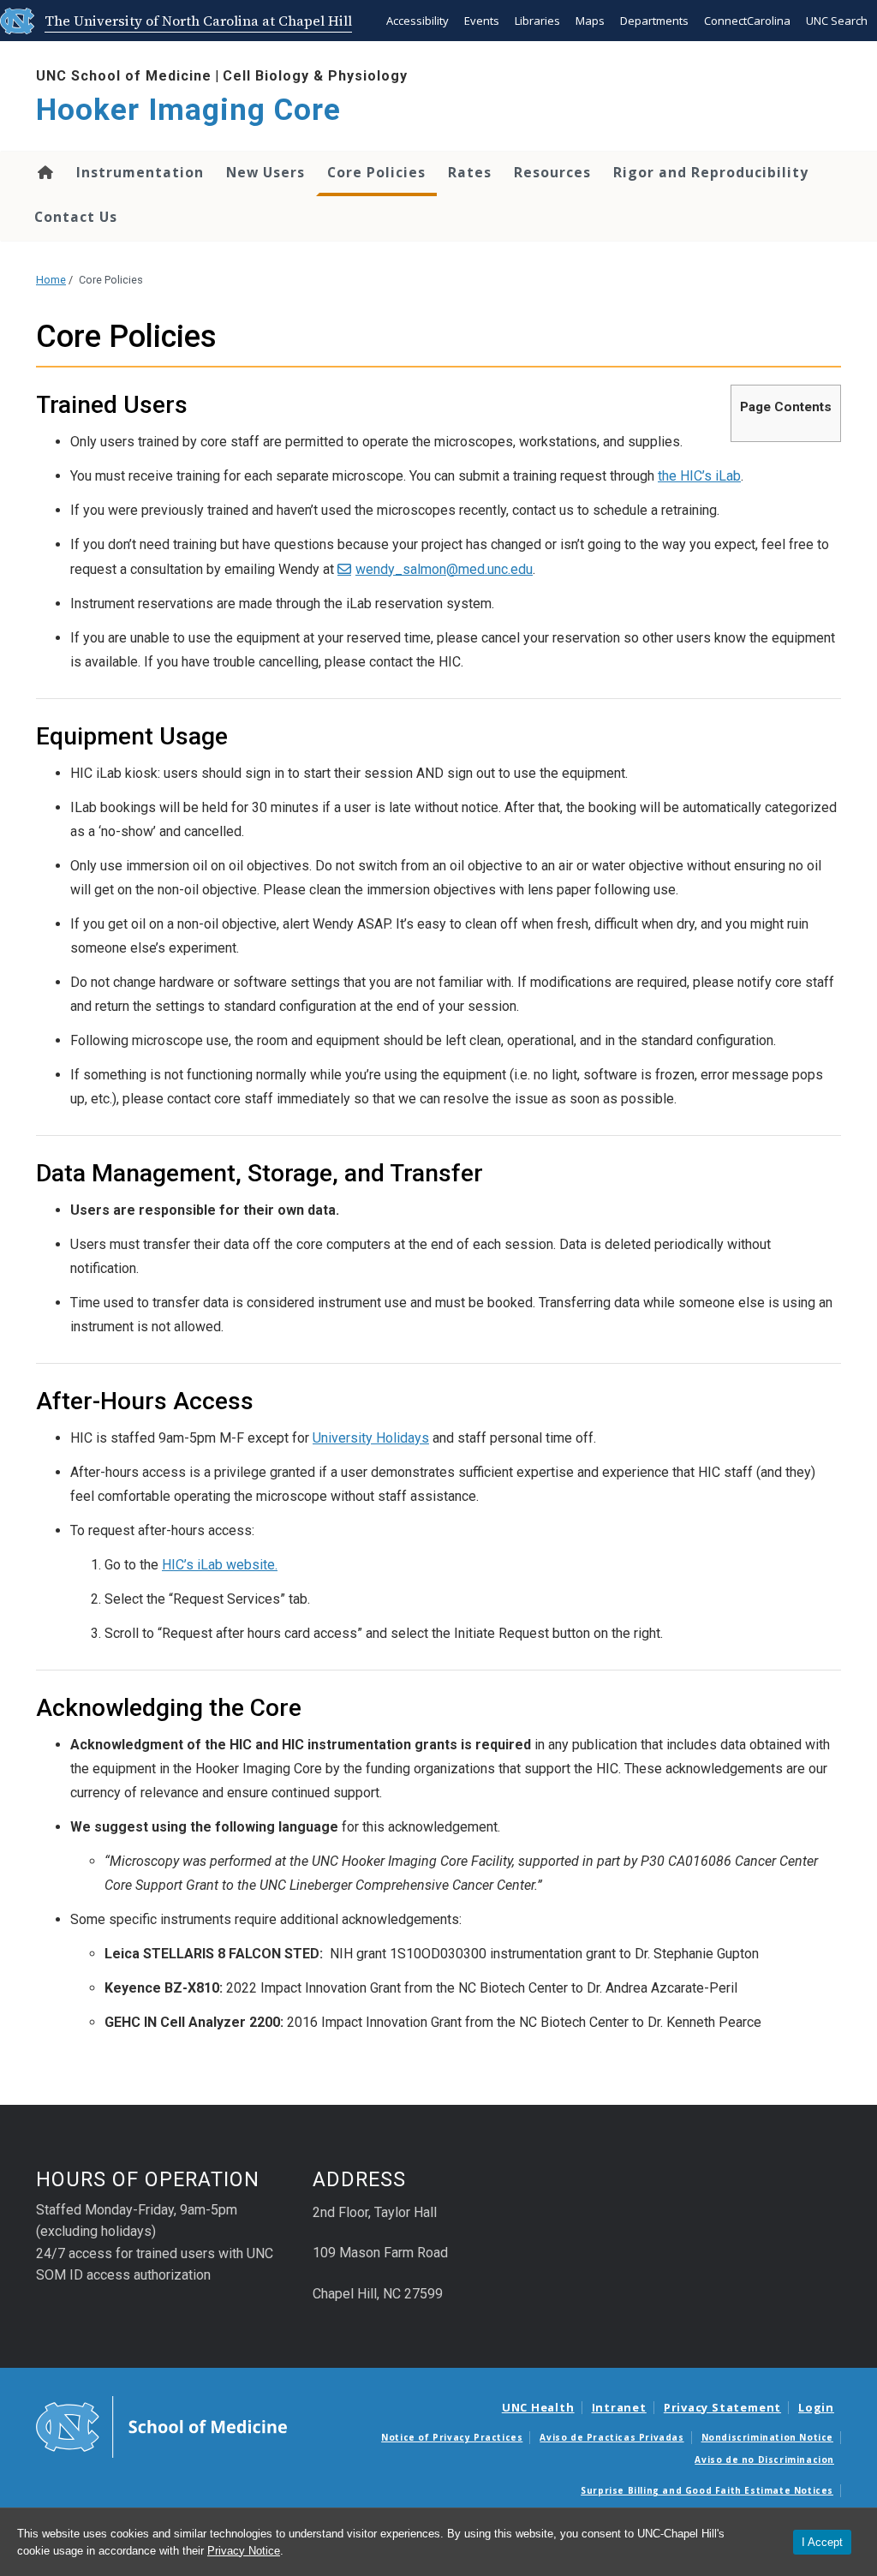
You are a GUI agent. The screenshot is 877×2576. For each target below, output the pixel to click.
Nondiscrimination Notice (767, 2437)
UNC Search (837, 21)
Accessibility (418, 21)
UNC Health (538, 2407)
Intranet (619, 2407)
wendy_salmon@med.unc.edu (444, 569)
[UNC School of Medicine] (161, 2426)
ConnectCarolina (747, 21)
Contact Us (76, 217)
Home (44, 172)
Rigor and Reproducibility (711, 172)
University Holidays (371, 1438)
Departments (654, 21)
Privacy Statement (722, 2407)
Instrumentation (140, 172)
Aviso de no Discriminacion (764, 2459)
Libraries (537, 21)
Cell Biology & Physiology (315, 76)
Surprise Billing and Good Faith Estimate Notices (707, 2490)
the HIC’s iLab (699, 476)
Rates (470, 172)
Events (482, 21)
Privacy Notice (244, 2551)
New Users (265, 172)
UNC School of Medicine (124, 76)
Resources (552, 172)
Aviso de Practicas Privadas (612, 2437)
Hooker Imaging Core (188, 110)
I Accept (822, 2542)
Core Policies (376, 172)
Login (816, 2407)
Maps (590, 21)
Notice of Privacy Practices (452, 2437)
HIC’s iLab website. (220, 1565)
